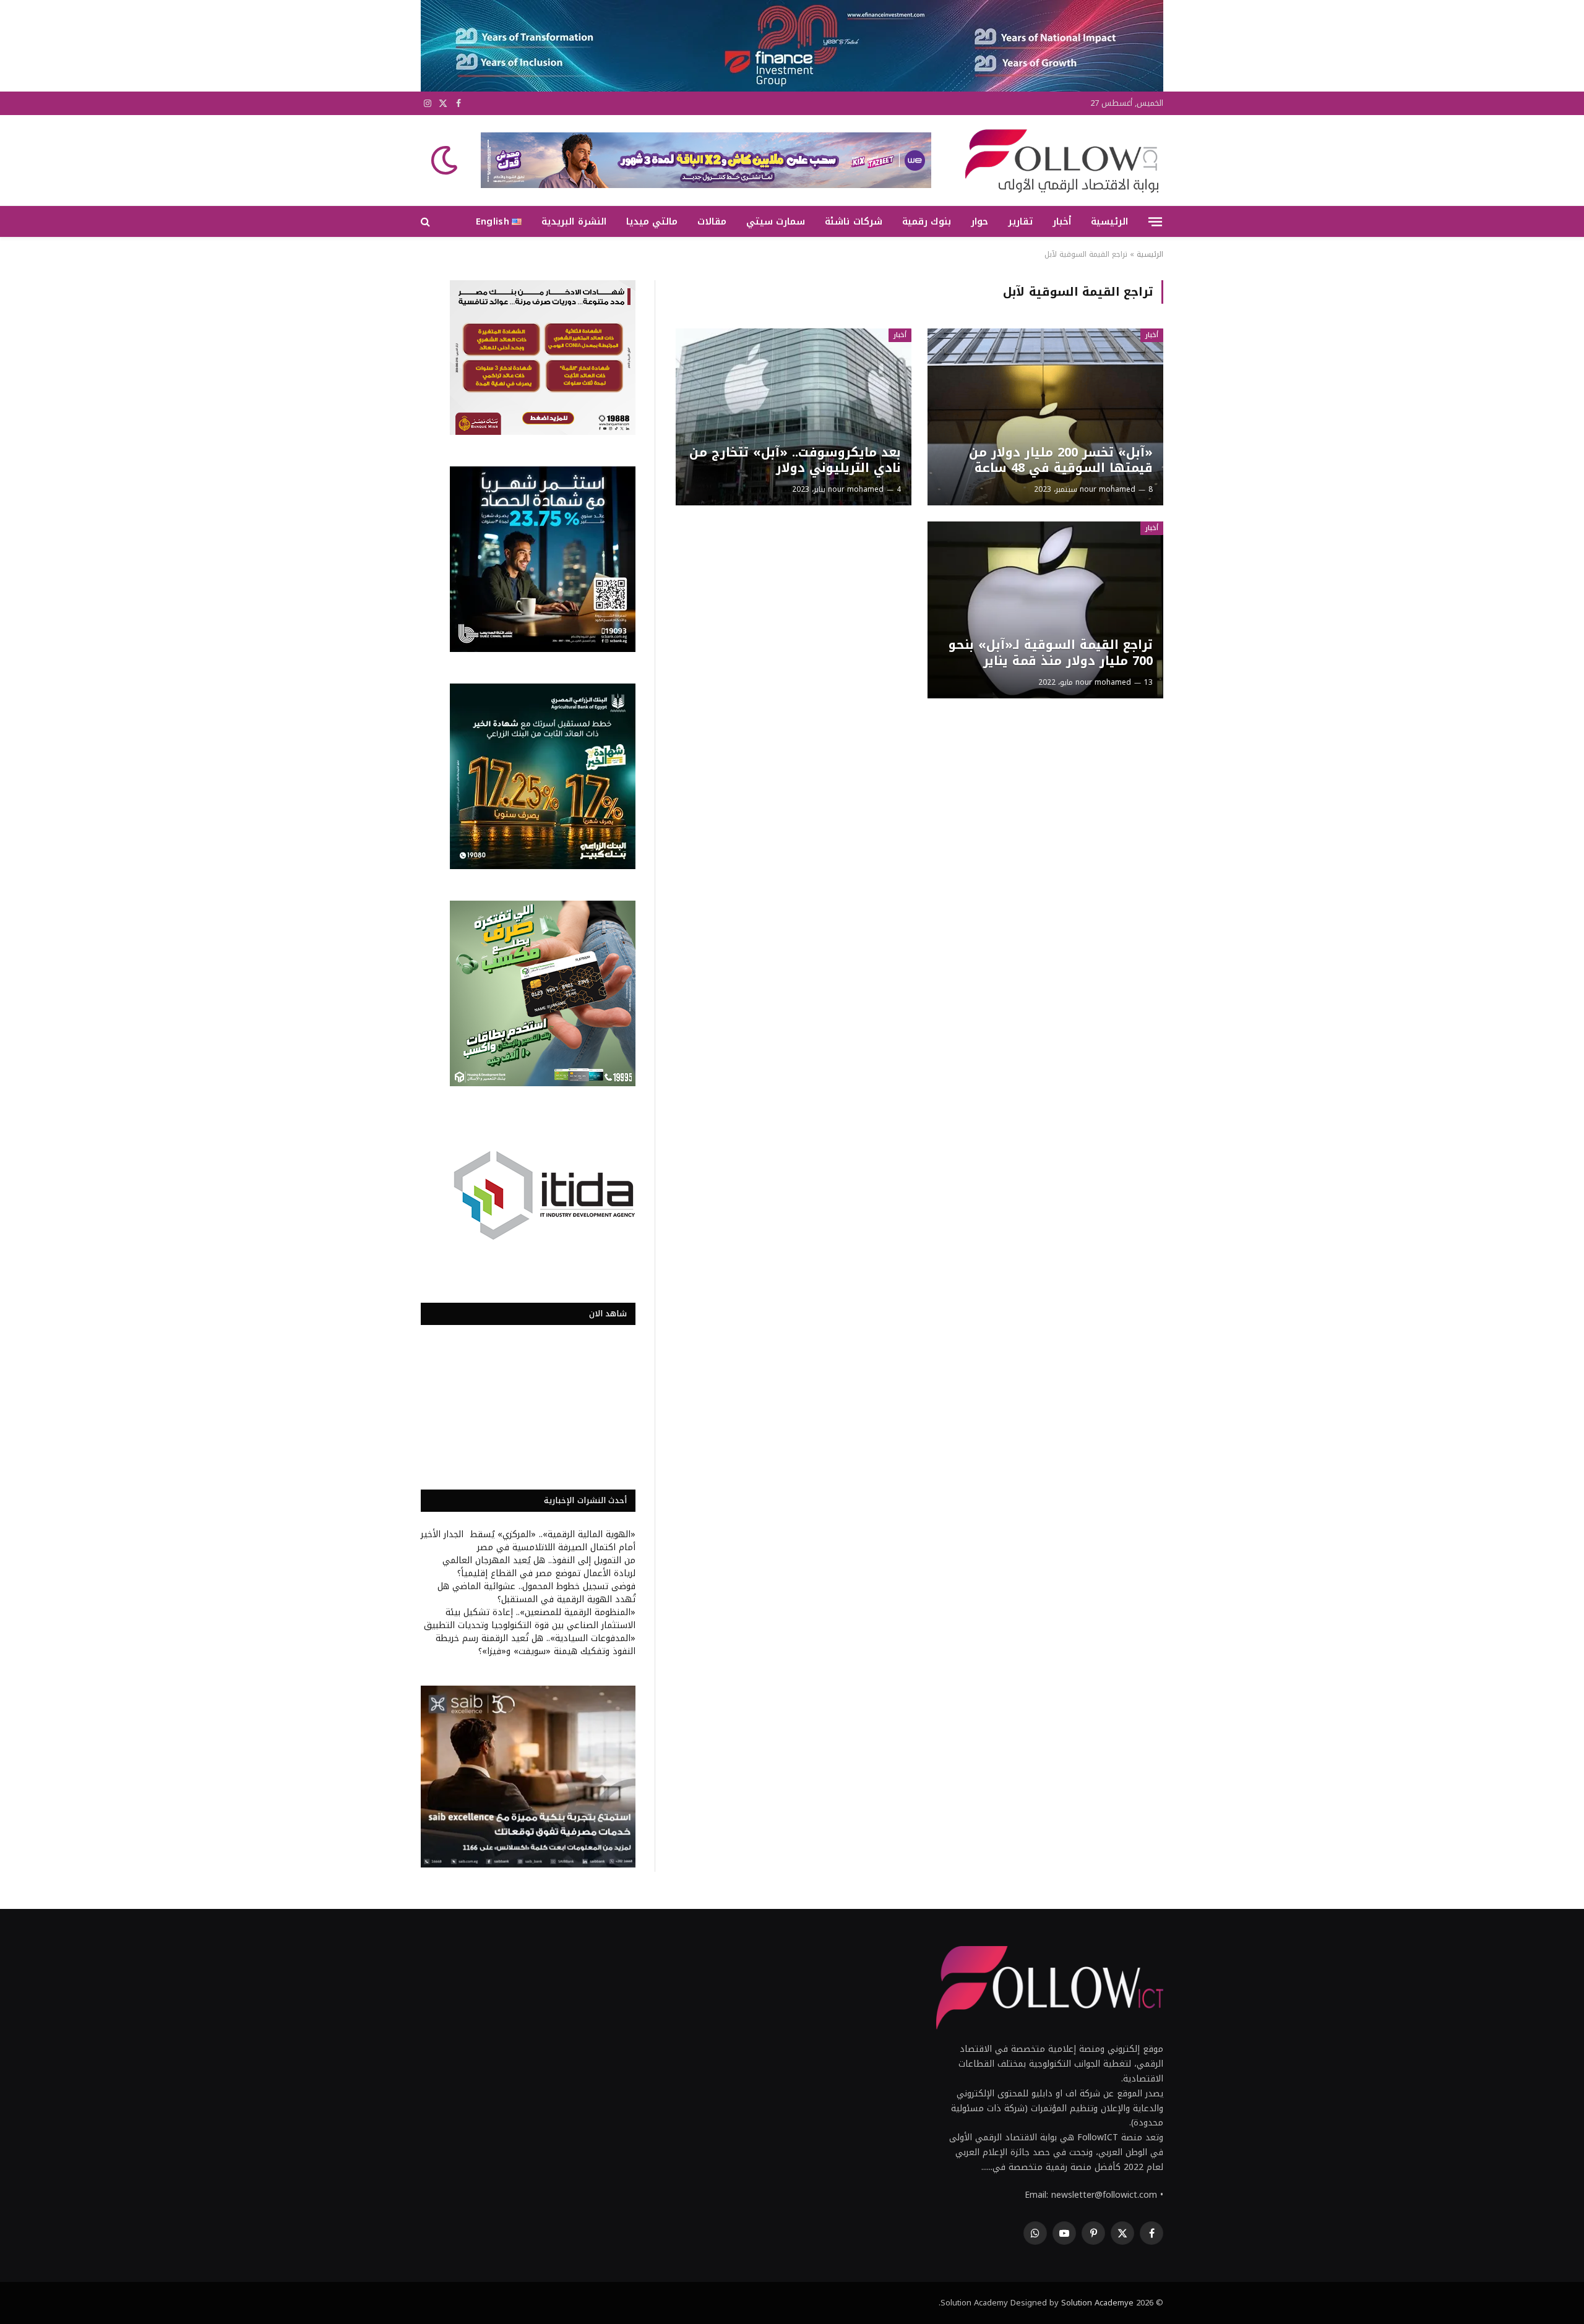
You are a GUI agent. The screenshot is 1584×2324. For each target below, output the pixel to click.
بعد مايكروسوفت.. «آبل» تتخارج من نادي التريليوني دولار (795, 461)
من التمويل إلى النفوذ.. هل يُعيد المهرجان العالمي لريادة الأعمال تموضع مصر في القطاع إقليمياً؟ (539, 1567)
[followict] (1058, 160)
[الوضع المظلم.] (445, 160)
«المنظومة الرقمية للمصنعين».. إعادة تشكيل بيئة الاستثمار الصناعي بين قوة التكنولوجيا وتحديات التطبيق (530, 1619)
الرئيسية (1109, 221)
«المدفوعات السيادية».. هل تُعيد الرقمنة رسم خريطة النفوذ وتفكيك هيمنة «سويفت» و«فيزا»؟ (536, 1645)
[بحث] (427, 222)
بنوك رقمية (927, 221)
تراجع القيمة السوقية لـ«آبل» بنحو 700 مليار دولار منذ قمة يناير (1050, 653)
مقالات (712, 221)
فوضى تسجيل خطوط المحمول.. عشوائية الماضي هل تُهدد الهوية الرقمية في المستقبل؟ (536, 1593)
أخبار (1062, 221)
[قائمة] (1155, 221)
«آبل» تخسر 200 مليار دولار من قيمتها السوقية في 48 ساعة (1061, 461)
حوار (979, 221)
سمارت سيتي (776, 221)
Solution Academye (1097, 2303)
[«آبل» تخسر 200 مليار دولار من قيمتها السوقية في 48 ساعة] (1045, 417)
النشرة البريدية (574, 221)
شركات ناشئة (853, 221)
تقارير (1020, 221)
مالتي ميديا (652, 221)
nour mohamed (1108, 489)
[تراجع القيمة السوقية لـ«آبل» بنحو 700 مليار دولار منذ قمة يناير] (1045, 610)
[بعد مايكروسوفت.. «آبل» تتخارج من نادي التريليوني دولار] (794, 417)
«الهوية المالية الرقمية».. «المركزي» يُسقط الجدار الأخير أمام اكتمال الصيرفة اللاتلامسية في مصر (528, 1541)
